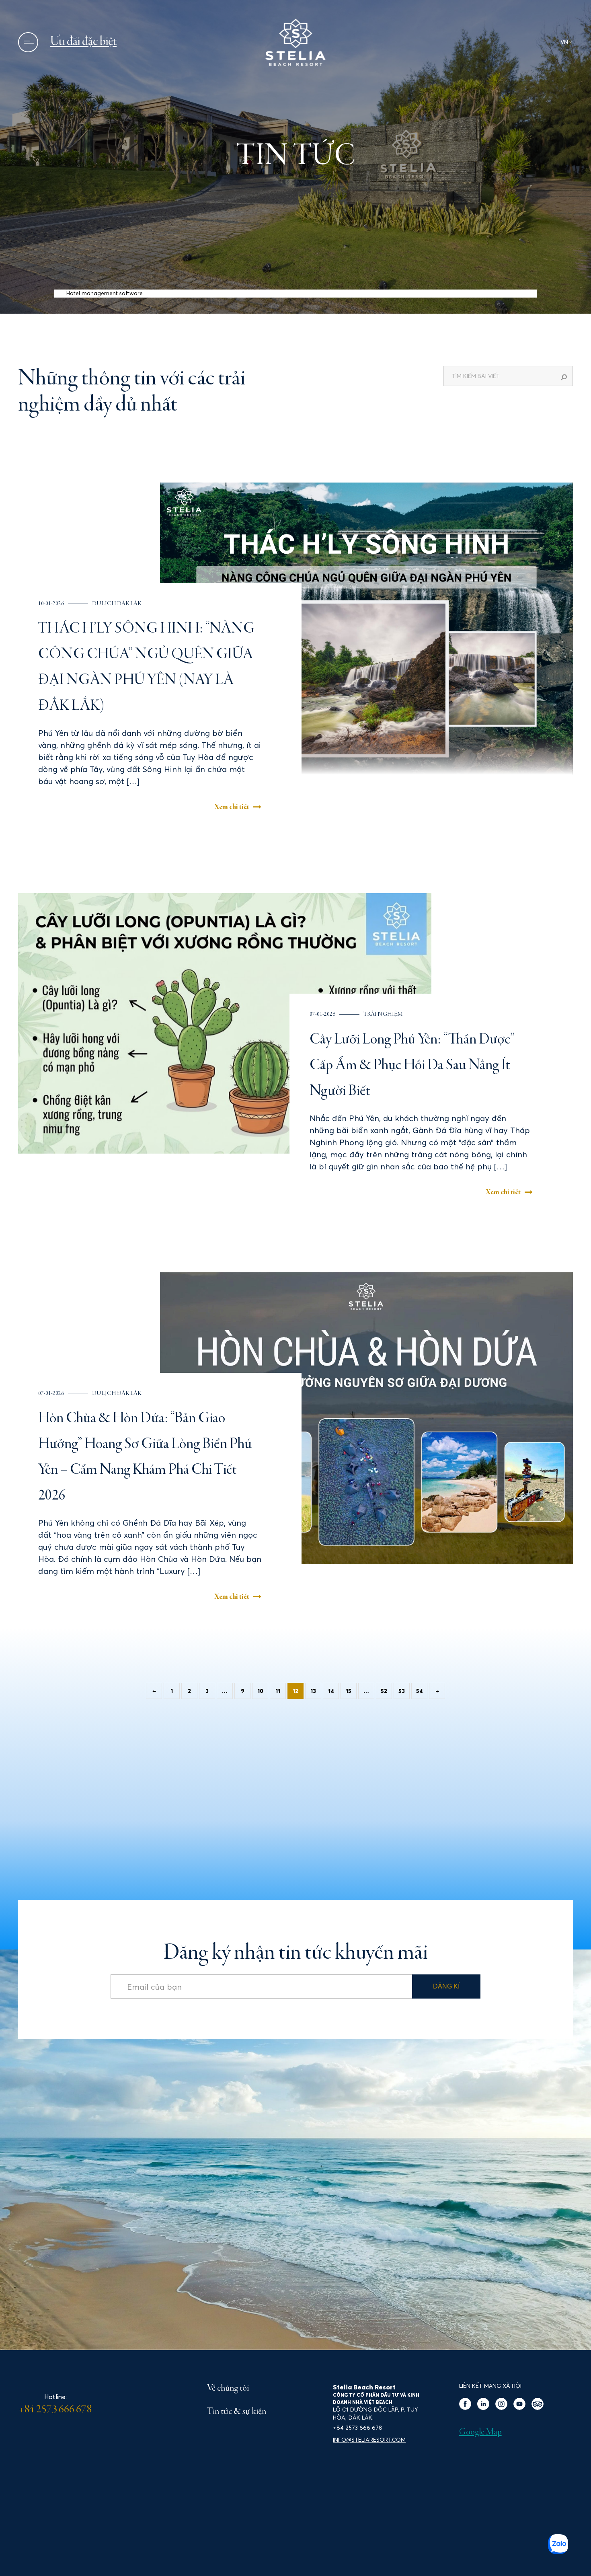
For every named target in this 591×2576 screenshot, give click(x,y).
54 (420, 1691)
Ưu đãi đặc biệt (83, 42)
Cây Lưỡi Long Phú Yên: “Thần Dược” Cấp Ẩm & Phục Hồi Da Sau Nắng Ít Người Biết (412, 1066)
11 (278, 1691)
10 (260, 1691)
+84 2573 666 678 (55, 2410)
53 (402, 1691)
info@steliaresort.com (369, 2440)
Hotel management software (105, 293)
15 (349, 1691)
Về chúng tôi (228, 2389)
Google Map (480, 2432)
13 (313, 1691)
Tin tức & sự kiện (237, 2412)
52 (384, 1691)
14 (331, 1691)
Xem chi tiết (232, 807)
